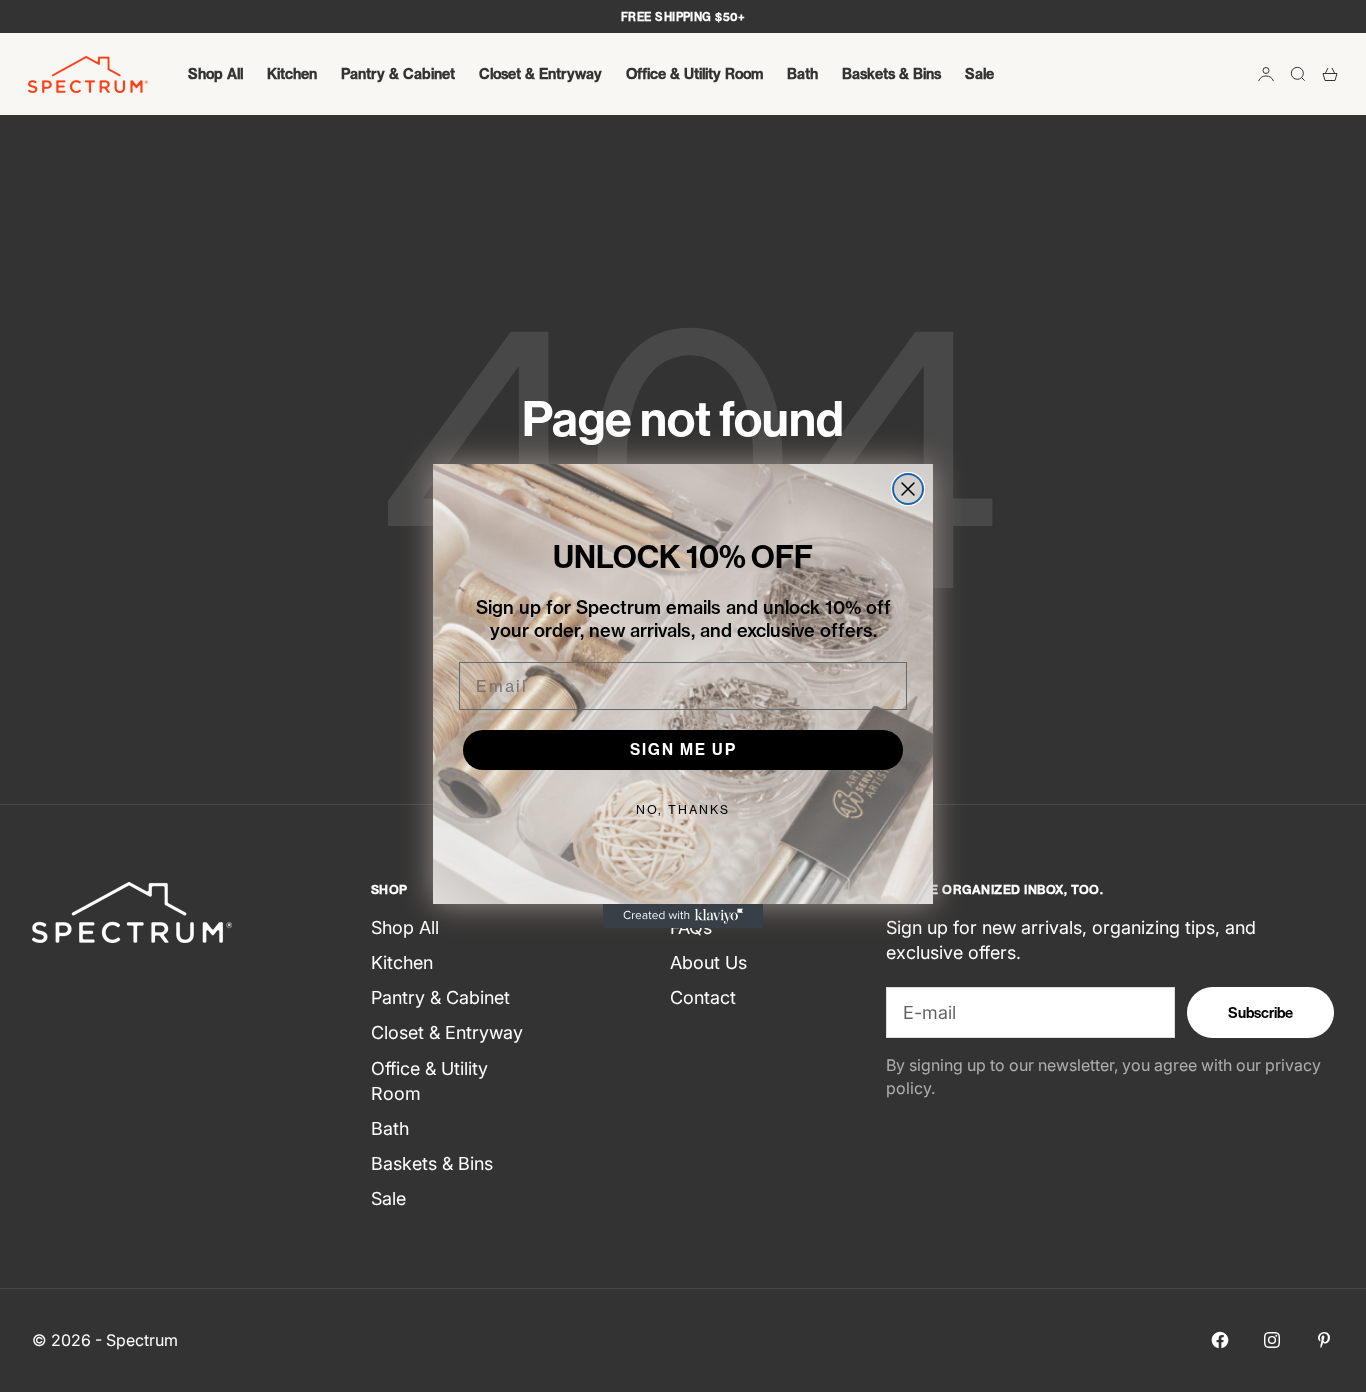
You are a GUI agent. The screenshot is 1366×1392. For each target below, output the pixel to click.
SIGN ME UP (683, 749)
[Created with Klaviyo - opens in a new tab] (683, 916)
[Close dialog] (908, 489)
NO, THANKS (683, 809)
